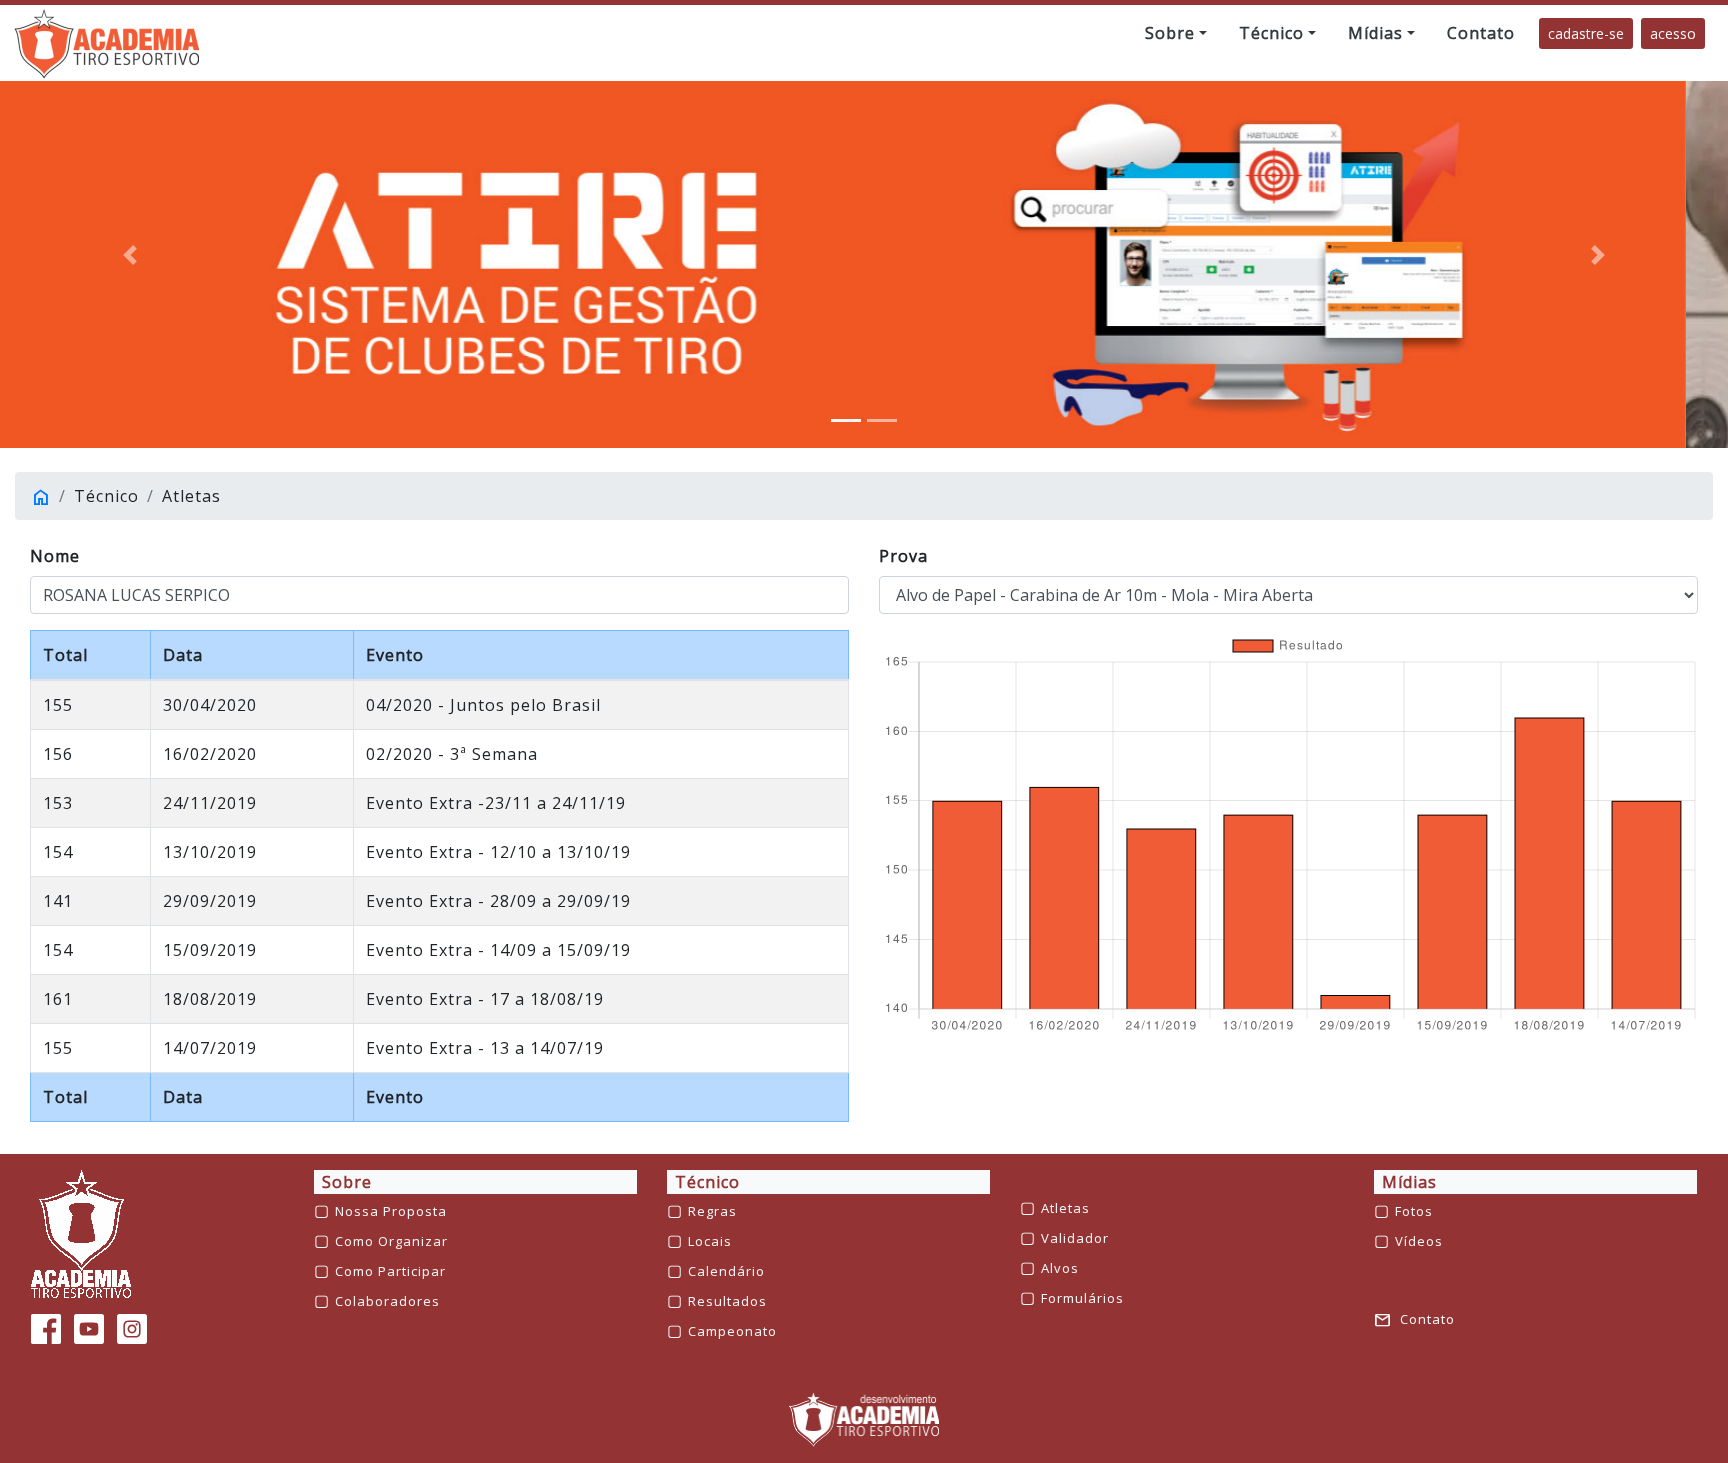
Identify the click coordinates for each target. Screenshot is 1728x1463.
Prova (903, 556)
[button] (1176, 33)
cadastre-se (1586, 33)
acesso (1673, 33)
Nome (55, 556)
